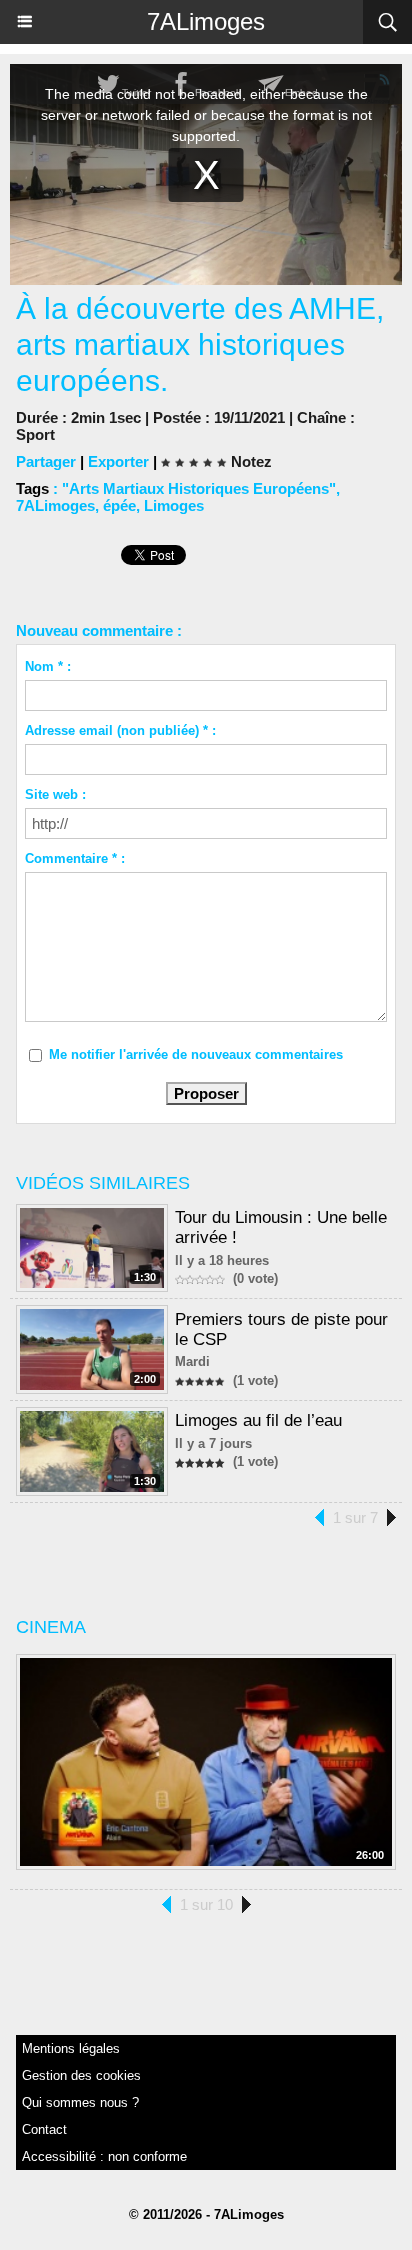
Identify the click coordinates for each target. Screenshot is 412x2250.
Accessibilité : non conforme (104, 2156)
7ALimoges (206, 21)
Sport (35, 434)
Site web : (55, 794)
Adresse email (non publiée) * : (120, 730)
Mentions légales (71, 2048)
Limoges (174, 505)
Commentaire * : (75, 858)
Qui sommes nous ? (80, 2102)
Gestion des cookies (81, 2075)
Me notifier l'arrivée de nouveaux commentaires (196, 1054)
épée (119, 505)
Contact (44, 2129)
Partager (46, 461)
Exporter (118, 461)
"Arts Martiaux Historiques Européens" (199, 488)
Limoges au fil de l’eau (258, 1420)
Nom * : (48, 666)
